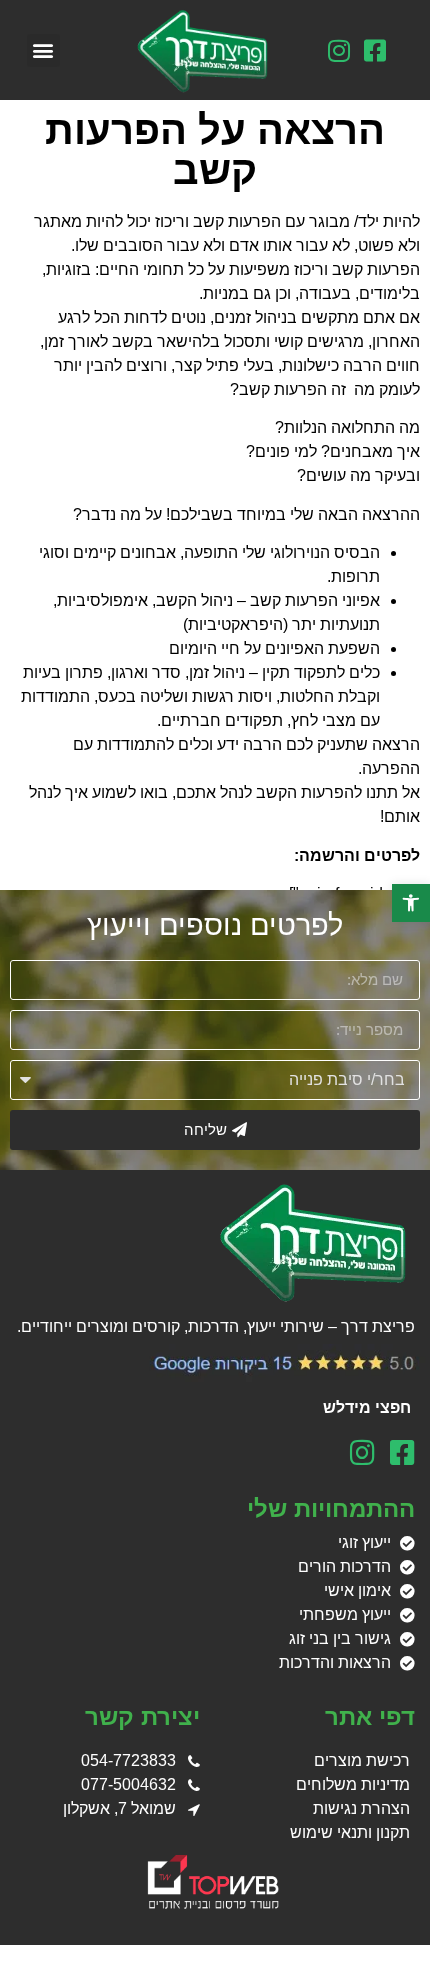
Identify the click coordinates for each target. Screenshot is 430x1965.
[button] (43, 50)
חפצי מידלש (369, 1407)
